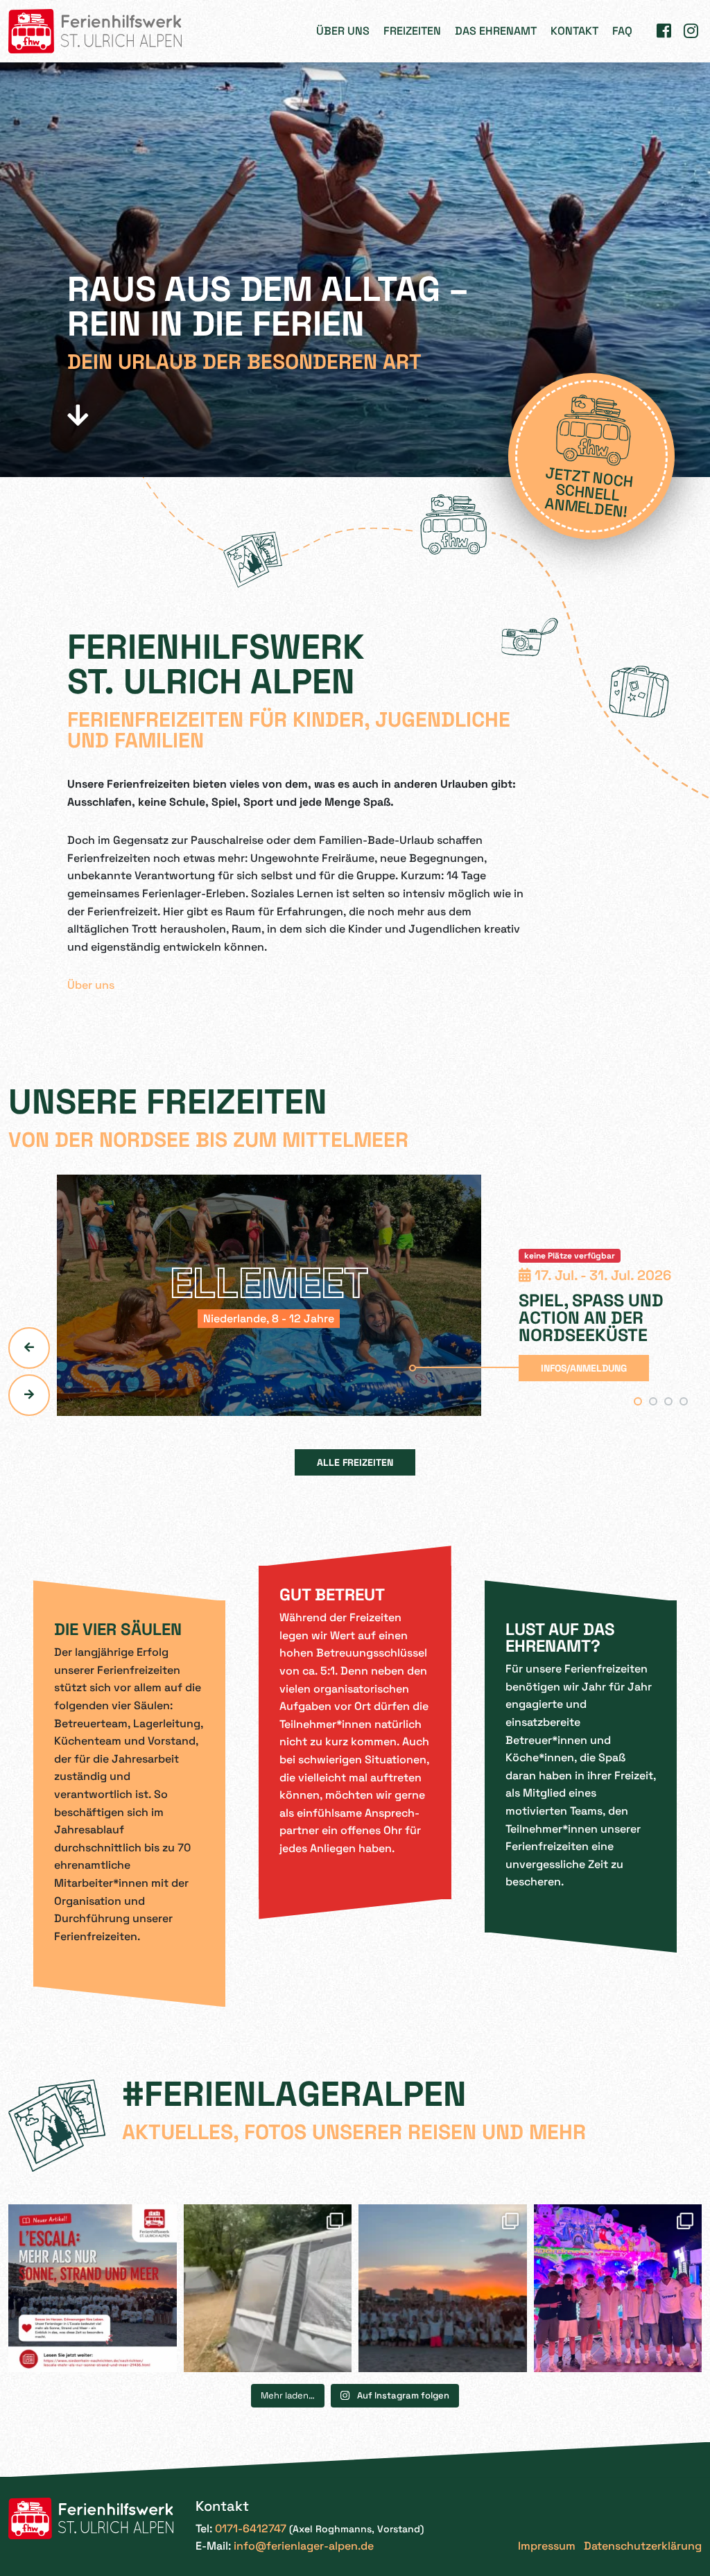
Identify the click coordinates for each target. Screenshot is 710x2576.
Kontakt (574, 31)
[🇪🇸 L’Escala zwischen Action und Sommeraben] (618, 2289)
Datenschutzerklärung (643, 2546)
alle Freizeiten (355, 1462)
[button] (638, 1401)
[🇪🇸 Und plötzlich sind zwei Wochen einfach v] (443, 2289)
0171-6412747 (251, 2529)
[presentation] (29, 1348)
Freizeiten (412, 31)
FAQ (622, 31)
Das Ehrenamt (496, 31)
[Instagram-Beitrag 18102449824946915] (93, 2289)
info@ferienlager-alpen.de (304, 2546)
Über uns (343, 31)
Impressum (547, 2546)
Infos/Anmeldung (584, 1368)
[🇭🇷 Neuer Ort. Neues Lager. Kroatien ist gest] (268, 2289)
